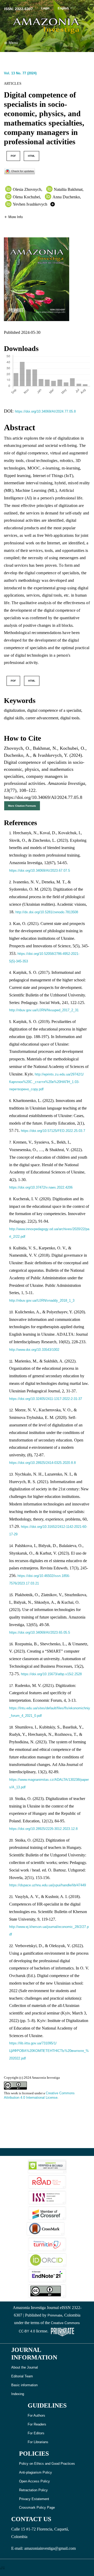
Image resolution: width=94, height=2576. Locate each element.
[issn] (47, 2197)
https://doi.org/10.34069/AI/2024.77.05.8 (45, 411)
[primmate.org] (62, 2331)
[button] (13, 217)
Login (45, 8)
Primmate (55, 2315)
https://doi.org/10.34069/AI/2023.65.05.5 (40, 1632)
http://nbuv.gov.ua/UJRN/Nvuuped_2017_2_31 (44, 1010)
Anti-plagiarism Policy (36, 2472)
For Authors (36, 2415)
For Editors (36, 2433)
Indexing (18, 2394)
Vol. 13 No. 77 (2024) (20, 73)
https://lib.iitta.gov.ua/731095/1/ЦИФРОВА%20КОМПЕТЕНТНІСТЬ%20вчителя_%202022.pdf (49, 2051)
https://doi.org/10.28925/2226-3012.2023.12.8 (43, 1829)
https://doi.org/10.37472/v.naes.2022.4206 (41, 1187)
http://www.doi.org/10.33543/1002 (34, 1350)
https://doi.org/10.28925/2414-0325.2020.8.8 (42, 1463)
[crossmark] (20, 171)
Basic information (24, 2385)
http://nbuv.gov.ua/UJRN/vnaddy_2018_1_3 (42, 1300)
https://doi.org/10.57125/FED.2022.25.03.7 (53, 1131)
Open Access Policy (34, 2481)
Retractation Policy (33, 2490)
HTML (31, 156)
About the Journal (25, 2367)
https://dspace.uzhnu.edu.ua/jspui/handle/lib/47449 (48, 1885)
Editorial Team (22, 2376)
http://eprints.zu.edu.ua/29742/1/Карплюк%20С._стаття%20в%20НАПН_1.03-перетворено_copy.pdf (46, 1082)
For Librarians (38, 2442)
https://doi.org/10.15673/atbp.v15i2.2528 (51, 1674)
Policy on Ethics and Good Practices (47, 2464)
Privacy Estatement (34, 2499)
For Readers (37, 2424)
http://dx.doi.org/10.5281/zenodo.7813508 (47, 912)
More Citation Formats (22, 806)
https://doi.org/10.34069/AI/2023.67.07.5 (40, 870)
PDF (13, 156)
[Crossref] (47, 2213)
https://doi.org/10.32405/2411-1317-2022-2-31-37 (46, 1399)
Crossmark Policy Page (37, 2507)
